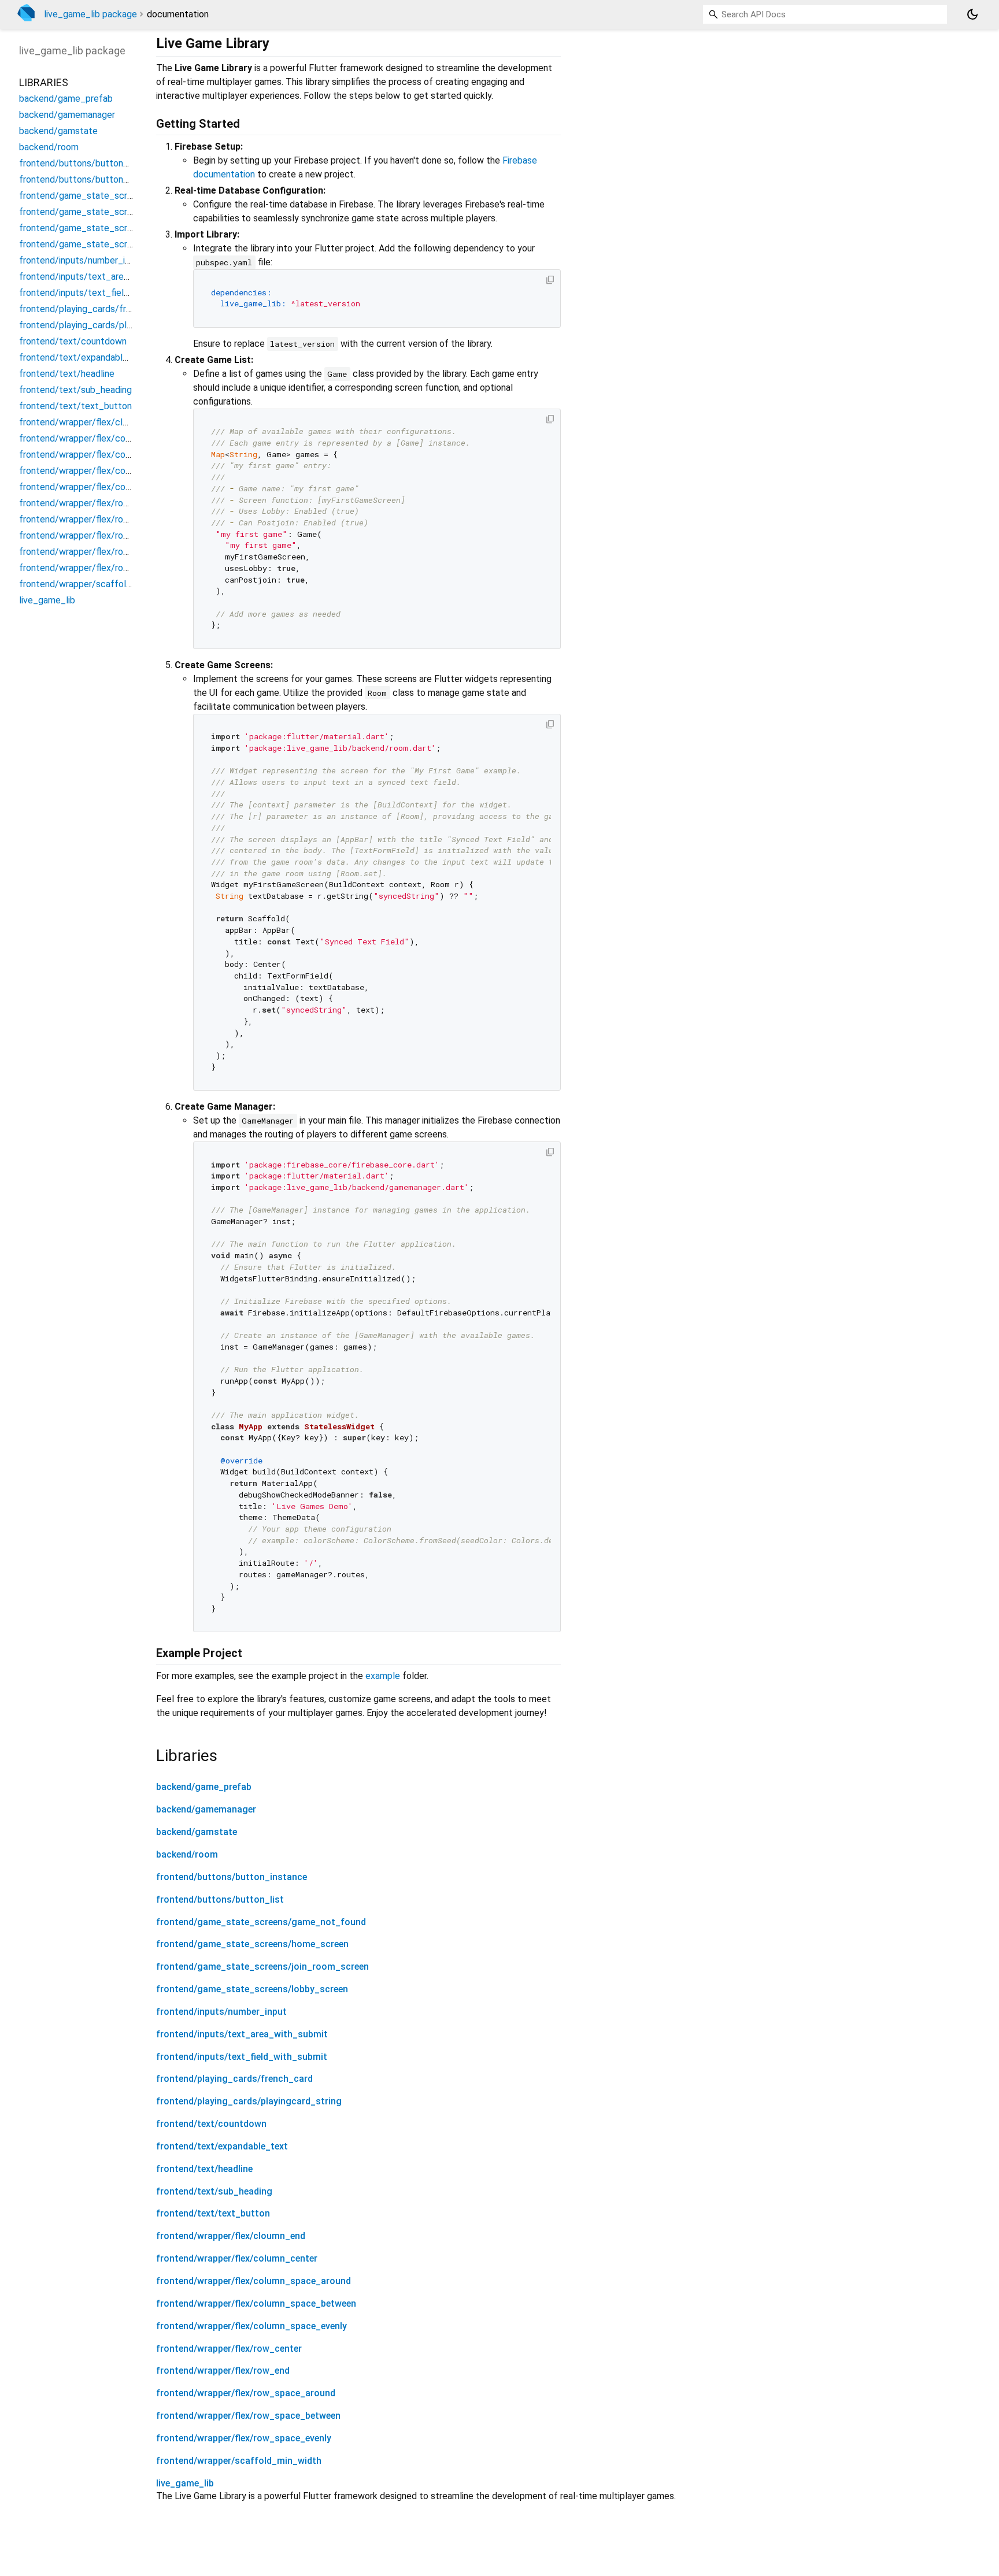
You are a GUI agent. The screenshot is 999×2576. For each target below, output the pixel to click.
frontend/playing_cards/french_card (234, 2079)
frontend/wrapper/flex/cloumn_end (231, 2236)
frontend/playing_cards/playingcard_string (249, 2101)
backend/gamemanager (206, 1809)
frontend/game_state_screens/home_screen (252, 1944)
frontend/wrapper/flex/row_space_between (248, 2416)
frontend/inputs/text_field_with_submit (242, 2057)
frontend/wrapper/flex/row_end (223, 2371)
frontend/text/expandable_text (222, 2146)
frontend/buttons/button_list (220, 1899)
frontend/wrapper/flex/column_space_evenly (251, 2326)
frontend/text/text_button (213, 2213)
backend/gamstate (197, 1832)
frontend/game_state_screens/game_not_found (261, 1922)
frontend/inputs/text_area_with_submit (242, 2034)
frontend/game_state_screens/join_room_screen (262, 1967)
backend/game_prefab (204, 1787)
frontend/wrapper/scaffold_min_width (239, 2461)
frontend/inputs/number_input (221, 2012)
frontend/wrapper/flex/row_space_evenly (244, 2438)
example (383, 1676)
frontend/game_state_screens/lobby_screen (252, 1989)
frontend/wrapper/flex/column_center (237, 2258)
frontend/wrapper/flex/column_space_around (254, 2281)
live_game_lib (185, 2483)
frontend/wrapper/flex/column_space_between (256, 2303)
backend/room (187, 1854)
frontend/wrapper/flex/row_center (229, 2349)
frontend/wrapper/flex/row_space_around (246, 2393)
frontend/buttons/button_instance (232, 1877)
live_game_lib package (90, 14)
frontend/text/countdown (211, 2124)
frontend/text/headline (204, 2169)
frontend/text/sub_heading (214, 2191)
